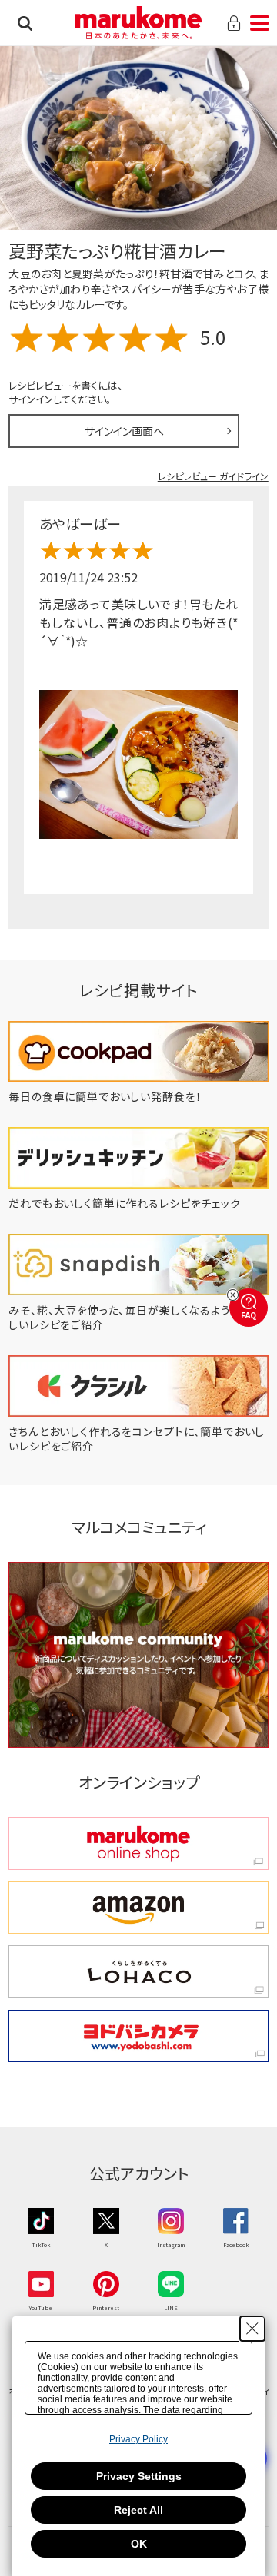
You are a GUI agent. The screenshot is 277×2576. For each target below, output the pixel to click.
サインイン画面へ (124, 431)
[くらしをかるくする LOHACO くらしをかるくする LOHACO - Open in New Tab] (138, 1972)
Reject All (138, 2510)
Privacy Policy (138, 2439)
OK (139, 2544)
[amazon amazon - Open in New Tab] (138, 1908)
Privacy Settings (139, 2476)
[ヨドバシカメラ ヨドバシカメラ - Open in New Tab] (138, 2036)
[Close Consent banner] (252, 2329)
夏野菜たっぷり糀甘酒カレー (117, 250)
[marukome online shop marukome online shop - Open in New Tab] (138, 1843)
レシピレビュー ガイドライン (213, 476)
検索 (25, 23)
